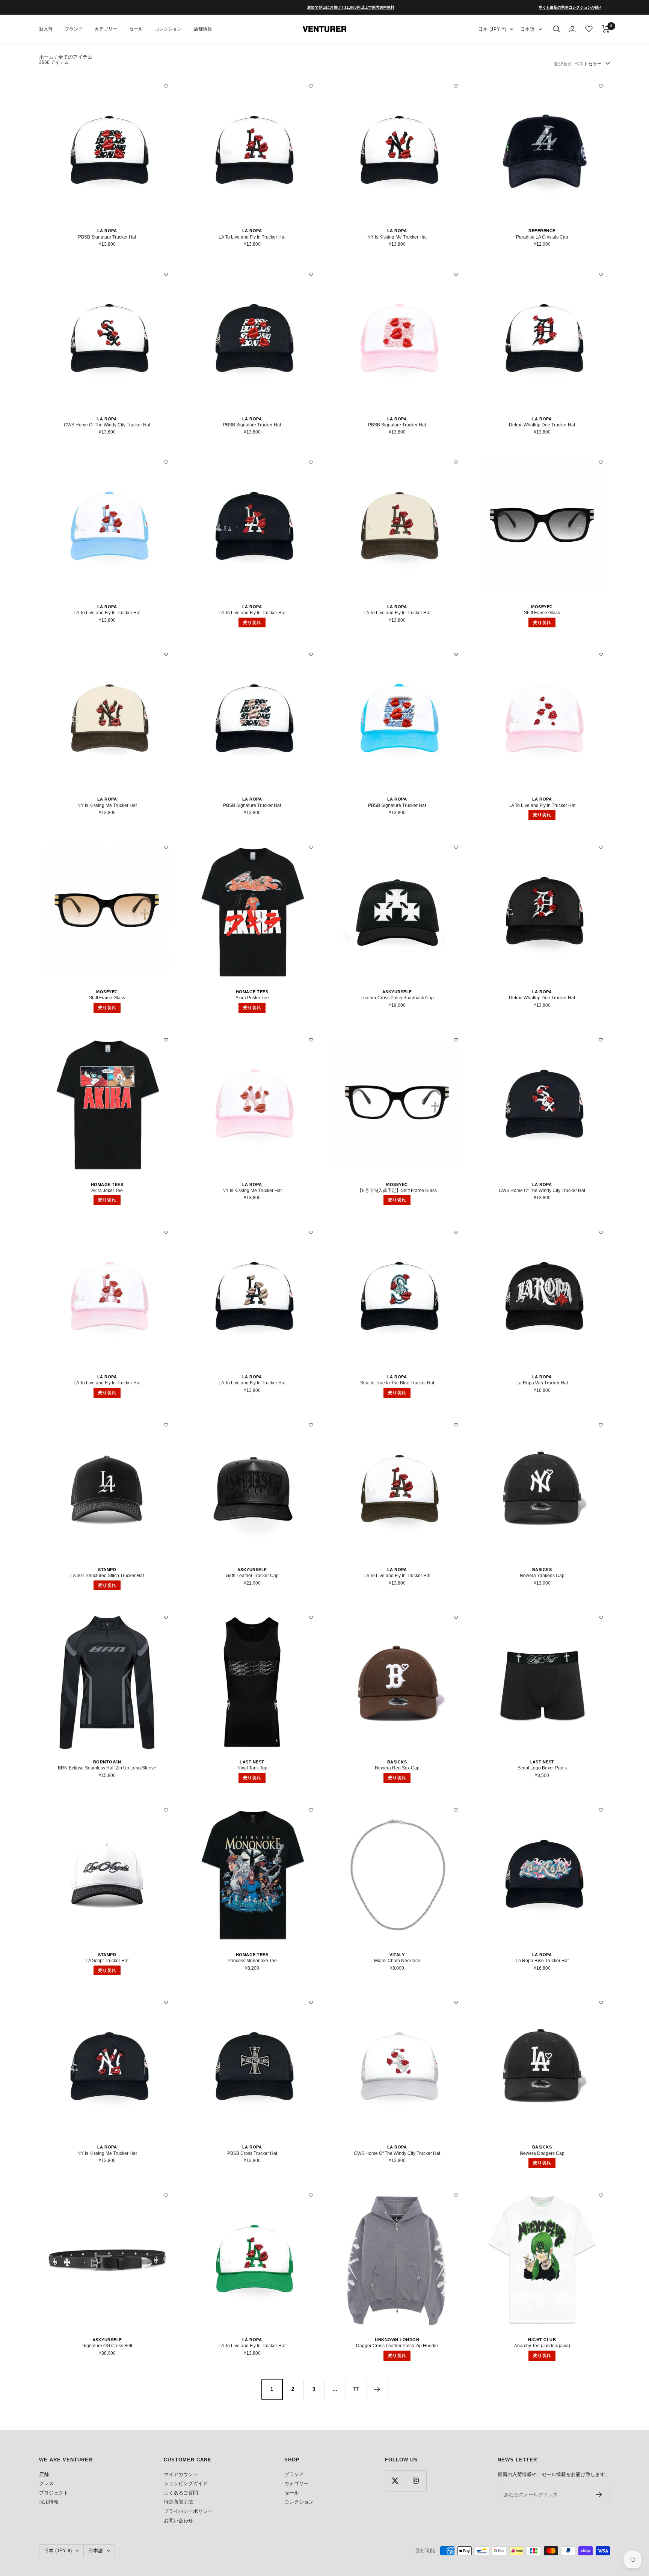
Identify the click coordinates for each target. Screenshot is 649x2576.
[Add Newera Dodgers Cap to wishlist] (601, 2002)
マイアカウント (181, 2474)
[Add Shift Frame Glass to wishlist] (601, 462)
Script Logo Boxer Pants (542, 1768)
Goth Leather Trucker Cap (252, 1576)
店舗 (44, 2474)
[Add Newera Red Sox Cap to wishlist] (456, 1617)
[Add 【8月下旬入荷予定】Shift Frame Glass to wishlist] (456, 1040)
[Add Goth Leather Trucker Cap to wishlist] (311, 1425)
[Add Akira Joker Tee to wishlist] (166, 1040)
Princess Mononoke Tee (252, 1961)
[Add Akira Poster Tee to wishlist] (311, 847)
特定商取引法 (178, 2502)
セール (136, 29)
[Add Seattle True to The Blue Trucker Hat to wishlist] (456, 1232)
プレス (46, 2483)
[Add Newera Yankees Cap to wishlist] (601, 1425)
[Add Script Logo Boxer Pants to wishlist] (601, 1617)
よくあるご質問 (181, 2493)
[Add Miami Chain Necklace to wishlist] (456, 1810)
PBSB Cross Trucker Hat (252, 2153)
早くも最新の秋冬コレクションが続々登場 (503, 7)
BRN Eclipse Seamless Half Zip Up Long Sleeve (107, 1768)
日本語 (528, 29)
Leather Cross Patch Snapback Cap (397, 998)
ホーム (46, 57)
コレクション (168, 29)
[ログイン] (572, 29)
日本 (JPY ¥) (492, 29)
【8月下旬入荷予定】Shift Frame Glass (397, 1191)
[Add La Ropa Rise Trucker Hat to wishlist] (601, 1810)
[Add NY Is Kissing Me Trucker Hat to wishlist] (456, 86)
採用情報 (49, 2502)
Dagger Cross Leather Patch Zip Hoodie (397, 2346)
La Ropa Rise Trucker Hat (542, 1961)
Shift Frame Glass (542, 613)
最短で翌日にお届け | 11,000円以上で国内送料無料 (280, 7)
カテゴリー (106, 29)
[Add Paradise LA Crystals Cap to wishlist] (601, 86)
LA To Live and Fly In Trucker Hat (252, 237)
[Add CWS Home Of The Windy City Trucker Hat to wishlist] (166, 274)
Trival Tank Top (252, 1768)
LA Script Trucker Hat (107, 1961)
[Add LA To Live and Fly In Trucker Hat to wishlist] (311, 86)
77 (356, 2389)
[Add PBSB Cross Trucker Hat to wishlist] (311, 2002)
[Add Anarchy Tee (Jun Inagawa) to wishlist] (601, 2195)
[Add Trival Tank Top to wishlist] (311, 1617)
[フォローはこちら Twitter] (395, 2481)
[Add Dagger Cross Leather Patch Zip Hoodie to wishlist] (456, 2195)
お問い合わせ (178, 2521)
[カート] (606, 29)
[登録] (599, 2494)
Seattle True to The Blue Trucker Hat (397, 1383)
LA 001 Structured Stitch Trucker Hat (107, 1576)
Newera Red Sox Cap (397, 1768)
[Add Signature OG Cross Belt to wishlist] (166, 2195)
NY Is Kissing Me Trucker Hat (397, 237)
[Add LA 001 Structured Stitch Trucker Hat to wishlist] (166, 1425)
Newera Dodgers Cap (542, 2153)
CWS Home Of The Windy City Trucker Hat (107, 425)
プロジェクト (54, 2493)
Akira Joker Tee (107, 1191)
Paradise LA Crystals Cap (542, 237)
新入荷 (46, 29)
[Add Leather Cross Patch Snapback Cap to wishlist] (456, 847)
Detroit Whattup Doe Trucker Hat (542, 425)
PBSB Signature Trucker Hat (107, 237)
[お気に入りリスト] (589, 29)
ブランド (74, 29)
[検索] (557, 29)
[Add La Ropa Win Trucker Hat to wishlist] (601, 1232)
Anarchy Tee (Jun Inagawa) (542, 2346)
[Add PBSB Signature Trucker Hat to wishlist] (166, 86)
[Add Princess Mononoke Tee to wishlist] (311, 1810)
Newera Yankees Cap (542, 1576)
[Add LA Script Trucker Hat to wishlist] (166, 1810)
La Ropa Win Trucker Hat (542, 1383)
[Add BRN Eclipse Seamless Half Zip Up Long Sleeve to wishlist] (166, 1617)
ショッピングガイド (186, 2483)
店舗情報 (203, 29)
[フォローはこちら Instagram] (416, 2481)
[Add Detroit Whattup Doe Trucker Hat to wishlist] (601, 274)
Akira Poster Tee (252, 998)
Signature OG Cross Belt (107, 2346)
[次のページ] (377, 2389)
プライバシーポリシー (188, 2511)
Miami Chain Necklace (397, 1961)
